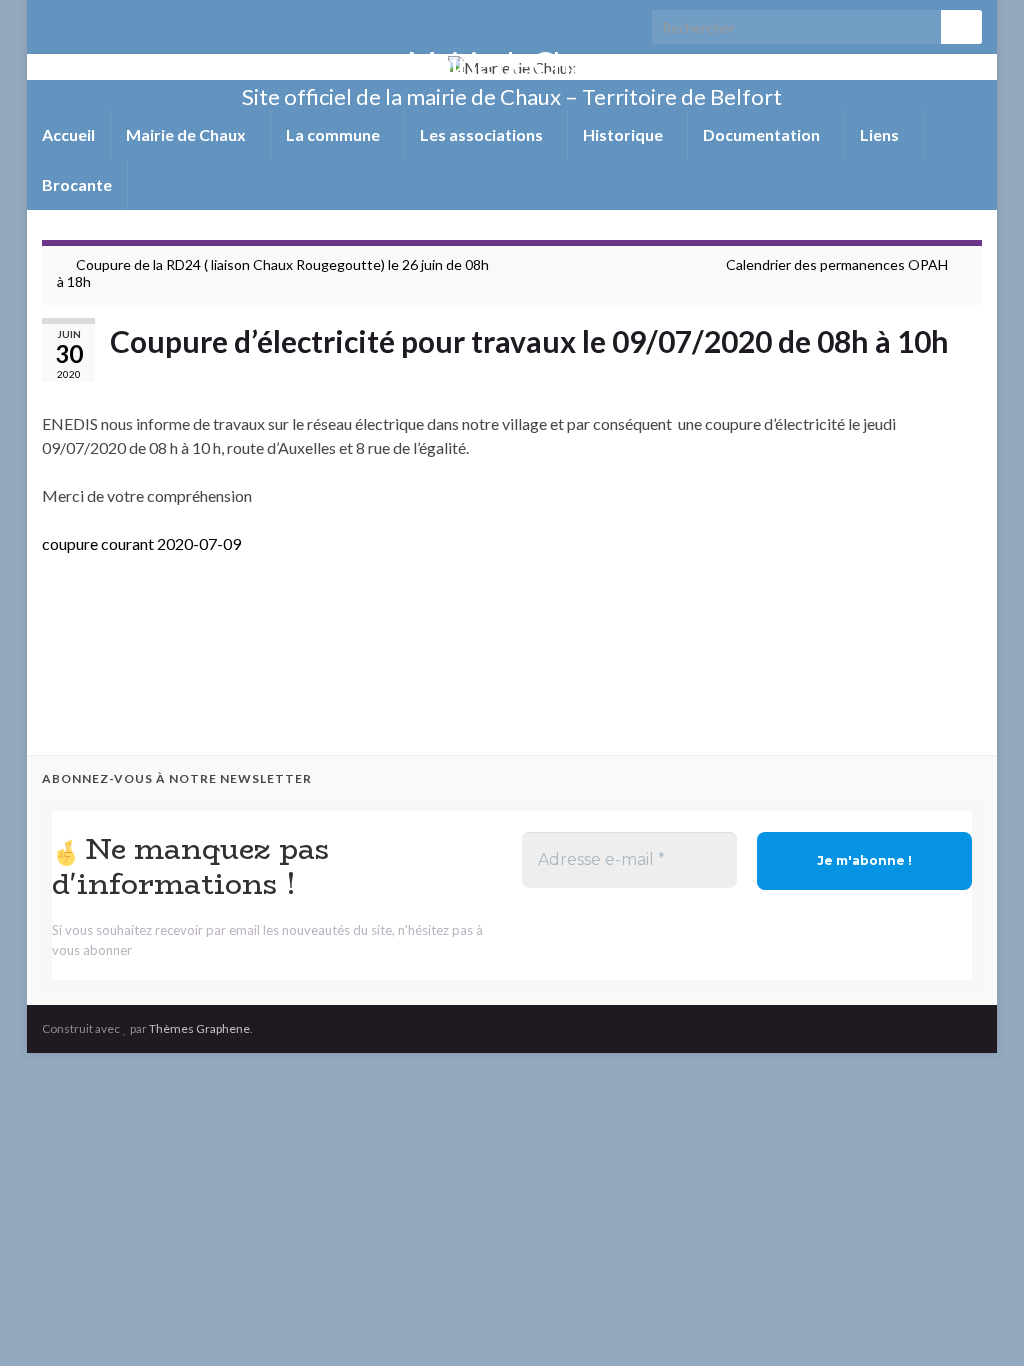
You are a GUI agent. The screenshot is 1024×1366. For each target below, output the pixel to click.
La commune (334, 134)
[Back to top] (979, 1321)
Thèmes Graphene (199, 1028)
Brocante (77, 184)
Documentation (763, 134)
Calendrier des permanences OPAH (837, 264)
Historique (624, 134)
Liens (881, 134)
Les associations (483, 134)
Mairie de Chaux (512, 63)
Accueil (68, 134)
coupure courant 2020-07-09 (141, 543)
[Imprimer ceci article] (966, 375)
